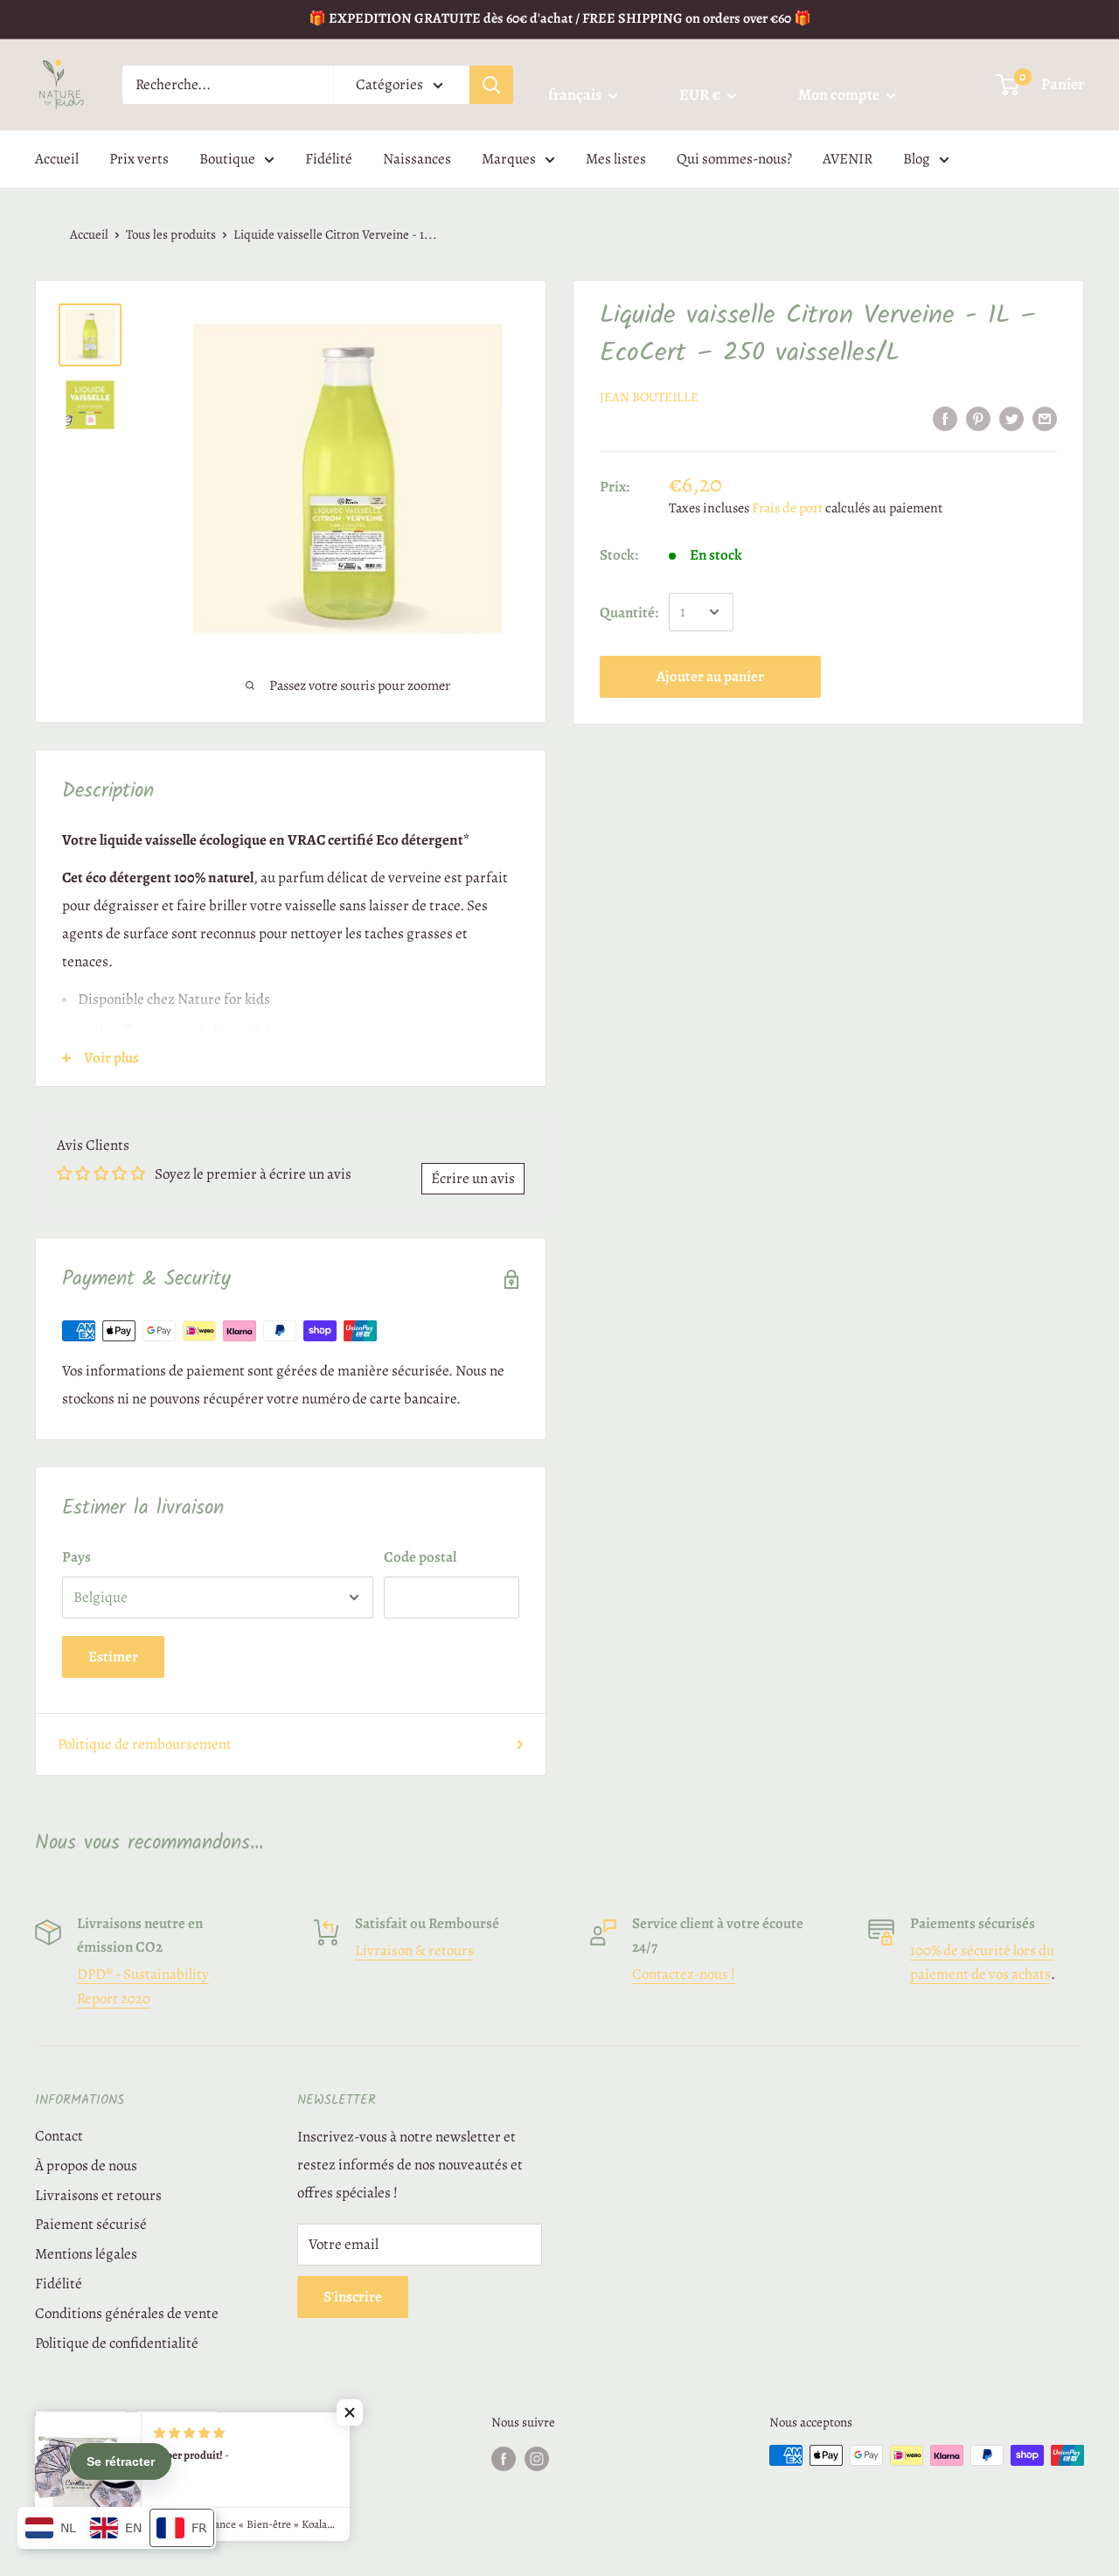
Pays (76, 1557)
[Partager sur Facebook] (945, 418)
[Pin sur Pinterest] (978, 418)
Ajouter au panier (710, 676)
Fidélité (329, 159)
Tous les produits (171, 234)
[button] (350, 2412)
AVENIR (848, 159)
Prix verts (139, 159)
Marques (509, 159)
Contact (59, 2136)
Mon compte (840, 94)
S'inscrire (353, 2297)
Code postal (420, 1557)
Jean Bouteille (649, 397)
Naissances (417, 159)
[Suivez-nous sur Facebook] (504, 2458)
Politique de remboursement (145, 1744)
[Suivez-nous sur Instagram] (537, 2458)
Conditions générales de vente (127, 2313)
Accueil (57, 159)
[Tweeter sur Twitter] (1011, 418)
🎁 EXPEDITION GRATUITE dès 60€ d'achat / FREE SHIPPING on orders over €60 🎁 (560, 18)
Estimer (113, 1657)
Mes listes (616, 159)
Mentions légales (86, 2254)
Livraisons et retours (98, 2195)
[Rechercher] (491, 85)
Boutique (227, 159)
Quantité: (629, 612)
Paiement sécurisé (91, 2224)
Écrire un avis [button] (473, 1178)
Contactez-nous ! (684, 1974)
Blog (917, 159)
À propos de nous (86, 2165)
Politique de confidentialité (117, 2343)
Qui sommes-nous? (734, 159)
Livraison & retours (414, 1950)
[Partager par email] (1045, 418)
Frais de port (787, 507)
